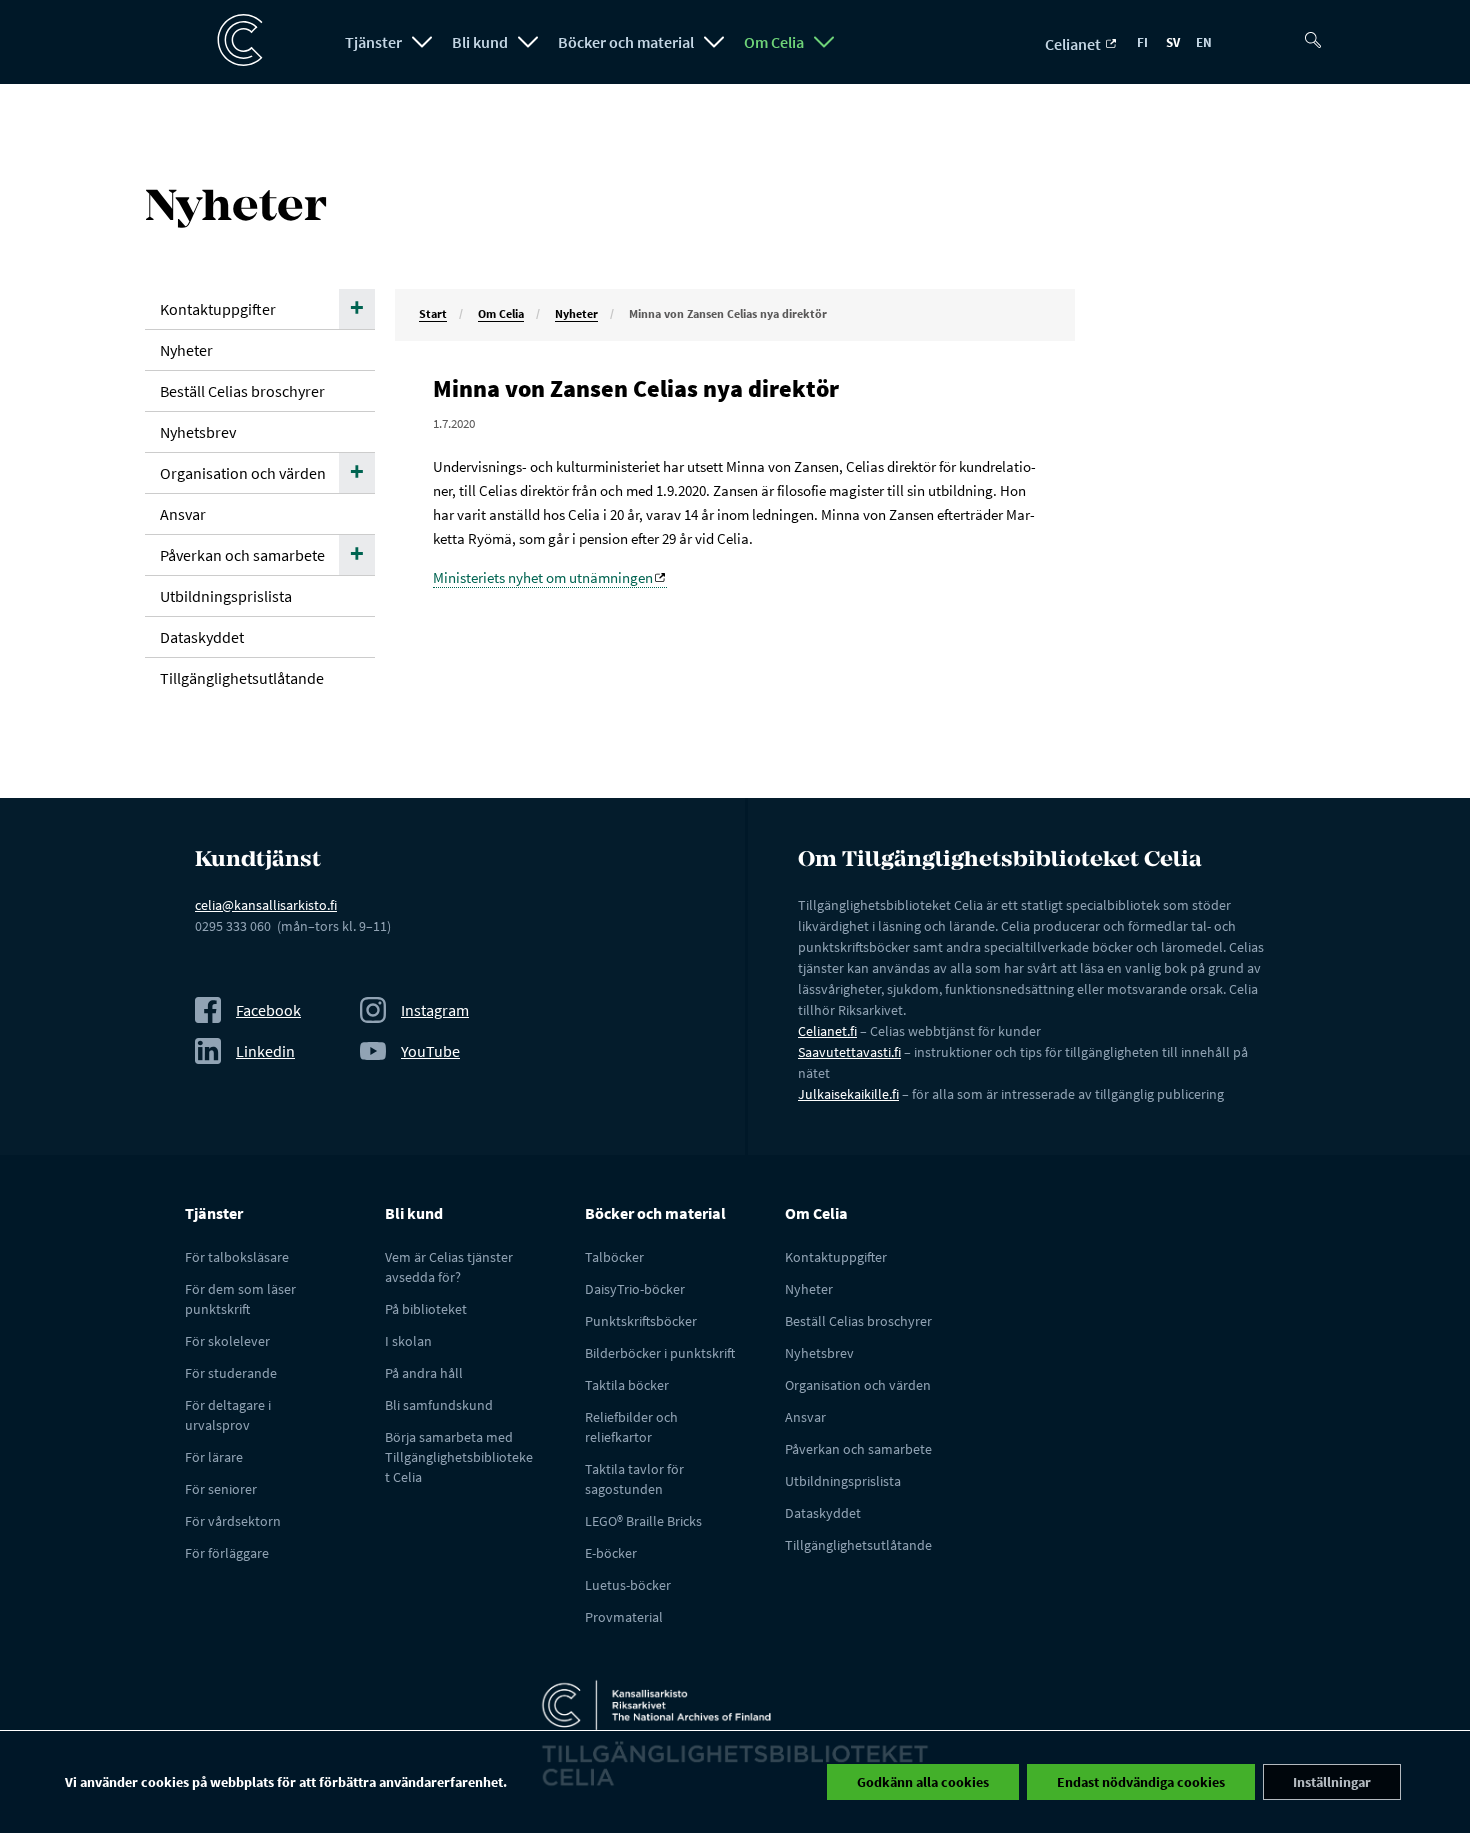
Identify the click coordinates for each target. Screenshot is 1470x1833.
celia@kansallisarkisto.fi (266, 905)
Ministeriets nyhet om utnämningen (543, 577)
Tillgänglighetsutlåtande (242, 678)
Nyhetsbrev (198, 432)
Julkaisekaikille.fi (848, 1094)
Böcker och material (626, 42)
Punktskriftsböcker (641, 1321)
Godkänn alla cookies (923, 1782)
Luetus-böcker (628, 1585)
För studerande (231, 1373)
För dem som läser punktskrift (240, 1299)
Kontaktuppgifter (218, 309)
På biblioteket (426, 1309)
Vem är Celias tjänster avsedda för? (449, 1267)
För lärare (214, 1457)
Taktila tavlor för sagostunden (634, 1479)
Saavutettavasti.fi (849, 1052)
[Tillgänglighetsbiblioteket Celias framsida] (230, 41)
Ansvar (183, 514)
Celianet (1074, 44)
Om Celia (774, 42)
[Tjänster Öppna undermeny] (422, 42)
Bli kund (480, 42)
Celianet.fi (827, 1031)
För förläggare (227, 1553)
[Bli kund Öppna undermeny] (528, 42)
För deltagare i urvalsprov (228, 1415)
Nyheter (576, 313)
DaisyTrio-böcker (635, 1289)
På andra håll (424, 1373)
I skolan (408, 1341)
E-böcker (611, 1553)
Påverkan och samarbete (242, 555)
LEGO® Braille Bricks (643, 1521)
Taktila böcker (627, 1385)
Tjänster (373, 42)
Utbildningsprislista (226, 596)
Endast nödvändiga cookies (1141, 1782)
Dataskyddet (202, 637)
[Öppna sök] (1320, 32)
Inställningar (1332, 1782)
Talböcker (614, 1257)
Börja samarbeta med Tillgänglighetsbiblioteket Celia (459, 1457)
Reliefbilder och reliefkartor (631, 1427)
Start (433, 313)
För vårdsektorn (233, 1521)
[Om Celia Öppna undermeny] (824, 42)
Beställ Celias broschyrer (242, 391)
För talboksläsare (237, 1257)
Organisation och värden (243, 473)
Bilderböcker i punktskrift (660, 1353)
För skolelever (227, 1341)
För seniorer (221, 1489)
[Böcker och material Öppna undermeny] (714, 42)
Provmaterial (624, 1617)
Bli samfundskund (439, 1405)
